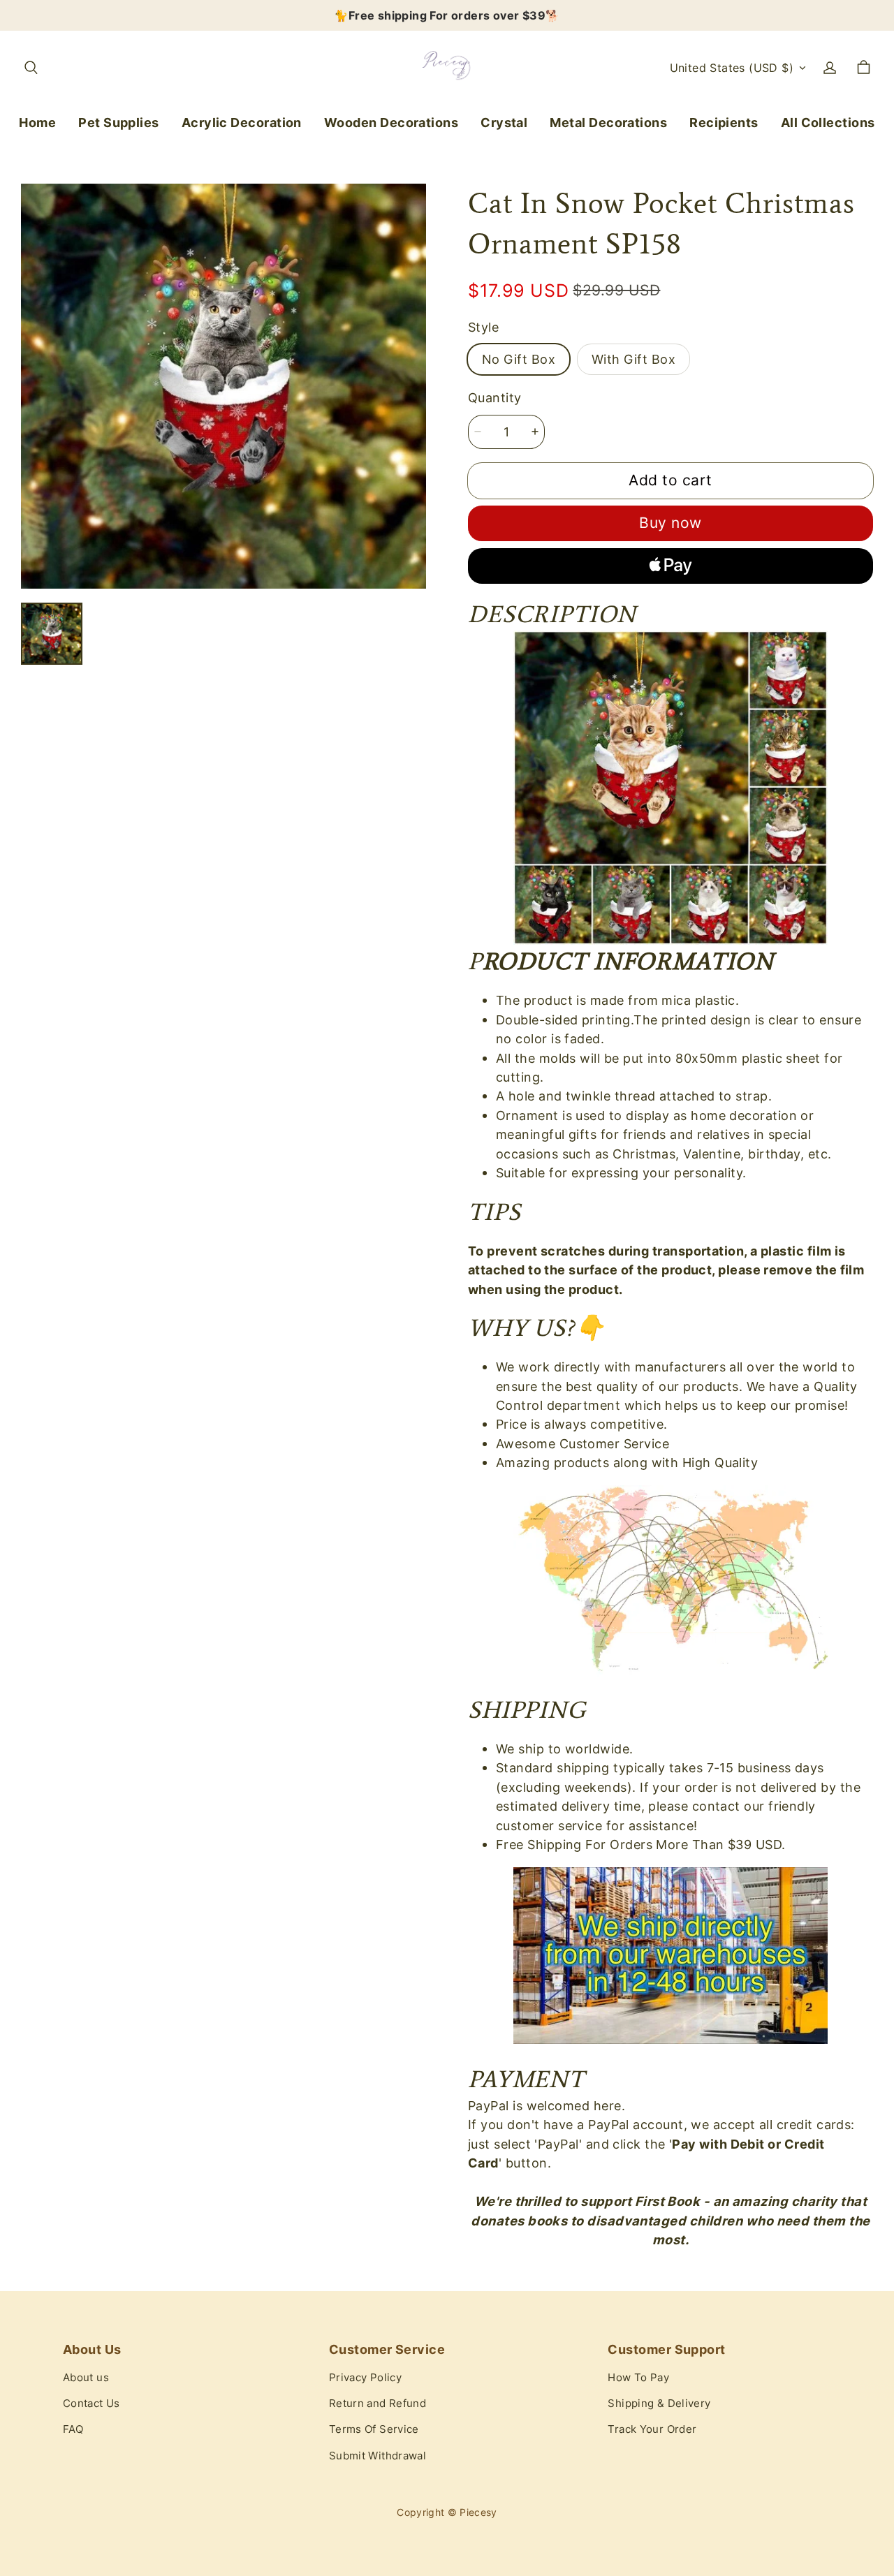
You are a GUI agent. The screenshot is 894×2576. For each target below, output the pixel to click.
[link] (119, 123)
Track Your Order (652, 2429)
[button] (31, 68)
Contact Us (91, 2404)
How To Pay (638, 2378)
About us (86, 2378)
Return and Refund (378, 2404)
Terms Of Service (374, 2429)
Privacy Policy (365, 2378)
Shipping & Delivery (659, 2404)
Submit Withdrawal (378, 2456)
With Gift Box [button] (633, 359)
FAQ (73, 2429)
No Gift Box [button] (519, 359)
